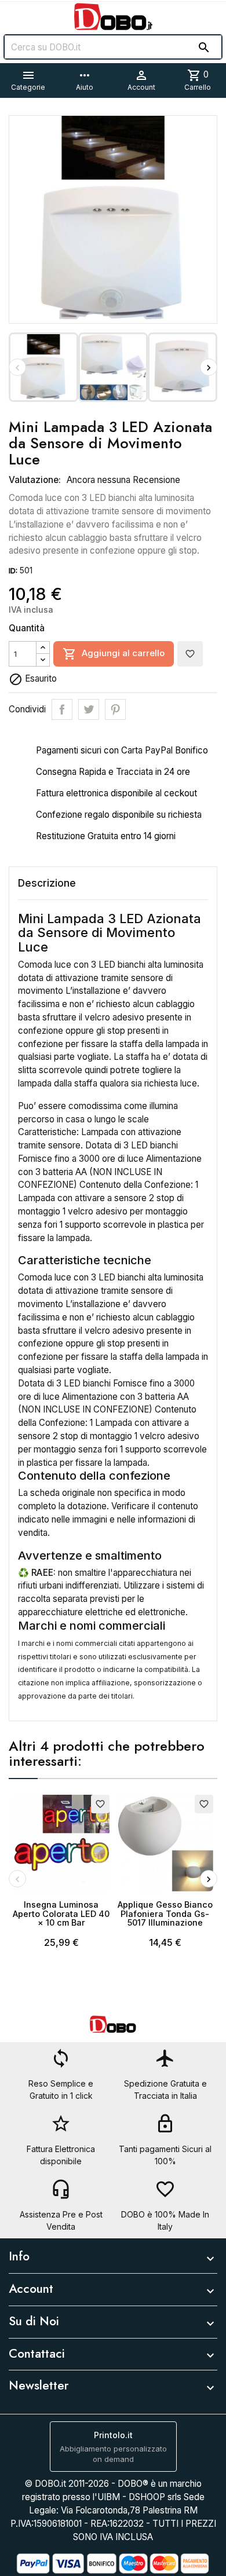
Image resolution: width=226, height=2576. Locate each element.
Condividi (62, 709)
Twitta (89, 709)
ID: (13, 571)
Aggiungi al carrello (114, 654)
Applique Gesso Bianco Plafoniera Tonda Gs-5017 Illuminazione (165, 1914)
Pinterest (115, 709)
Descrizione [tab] (47, 883)
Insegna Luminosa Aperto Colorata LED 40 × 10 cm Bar (61, 1914)
